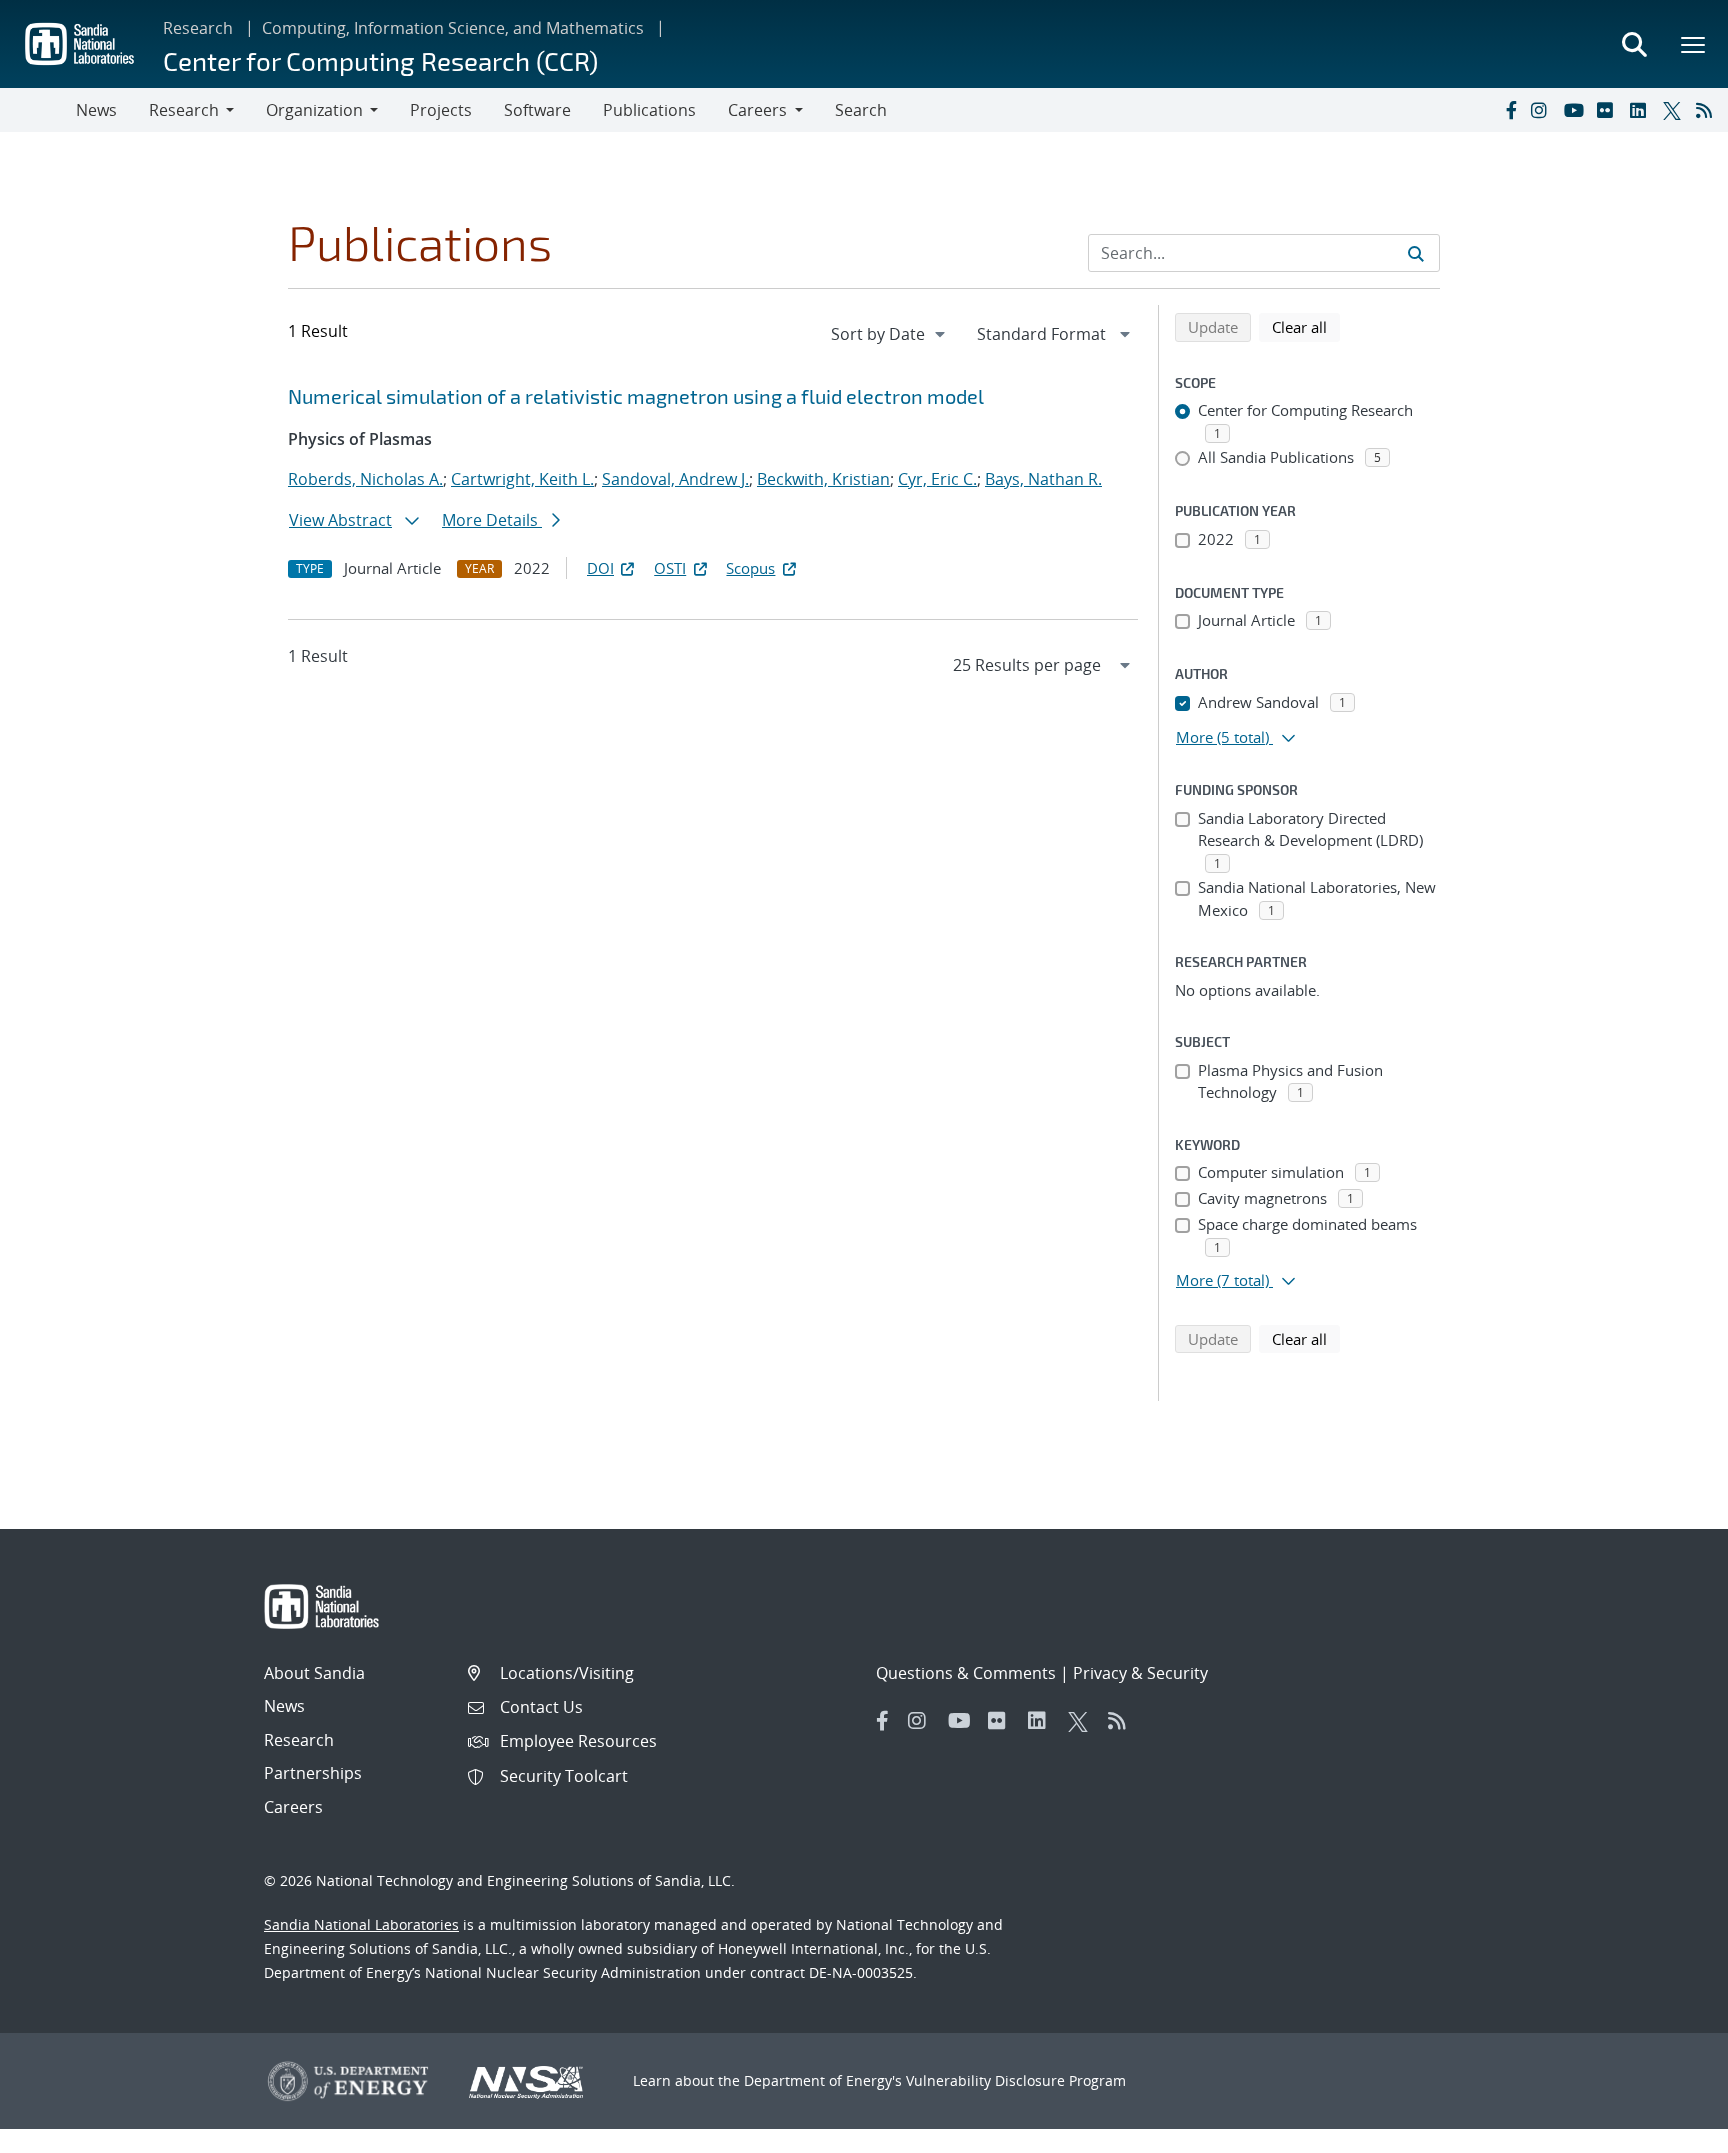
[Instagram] (1543, 110)
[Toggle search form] (1634, 44)
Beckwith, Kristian (823, 479)
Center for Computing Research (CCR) (380, 60)
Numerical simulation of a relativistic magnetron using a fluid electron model (636, 396)
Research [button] (184, 110)
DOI (600, 568)
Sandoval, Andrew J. (675, 479)
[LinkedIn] (1642, 110)
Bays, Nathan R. (1043, 479)
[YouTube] (1576, 110)
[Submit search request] (1416, 253)
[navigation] (890, 334)
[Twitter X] (1675, 110)
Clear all (1306, 326)
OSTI (670, 568)
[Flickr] (1609, 110)
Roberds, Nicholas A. (365, 479)
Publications (649, 110)
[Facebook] (1510, 110)
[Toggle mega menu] (1694, 44)
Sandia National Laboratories (361, 1924)
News (96, 110)
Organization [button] (314, 110)
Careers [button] (757, 110)
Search (861, 110)
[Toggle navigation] (38, 110)
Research (198, 28)
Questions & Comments (966, 1673)
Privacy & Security (1140, 1673)
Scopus (750, 568)
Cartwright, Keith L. (522, 479)
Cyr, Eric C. (937, 479)
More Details (492, 520)
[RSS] (1708, 110)
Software (537, 110)
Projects (441, 110)
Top (1668, 2130)
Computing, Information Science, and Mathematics (453, 28)
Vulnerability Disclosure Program (1016, 2080)
